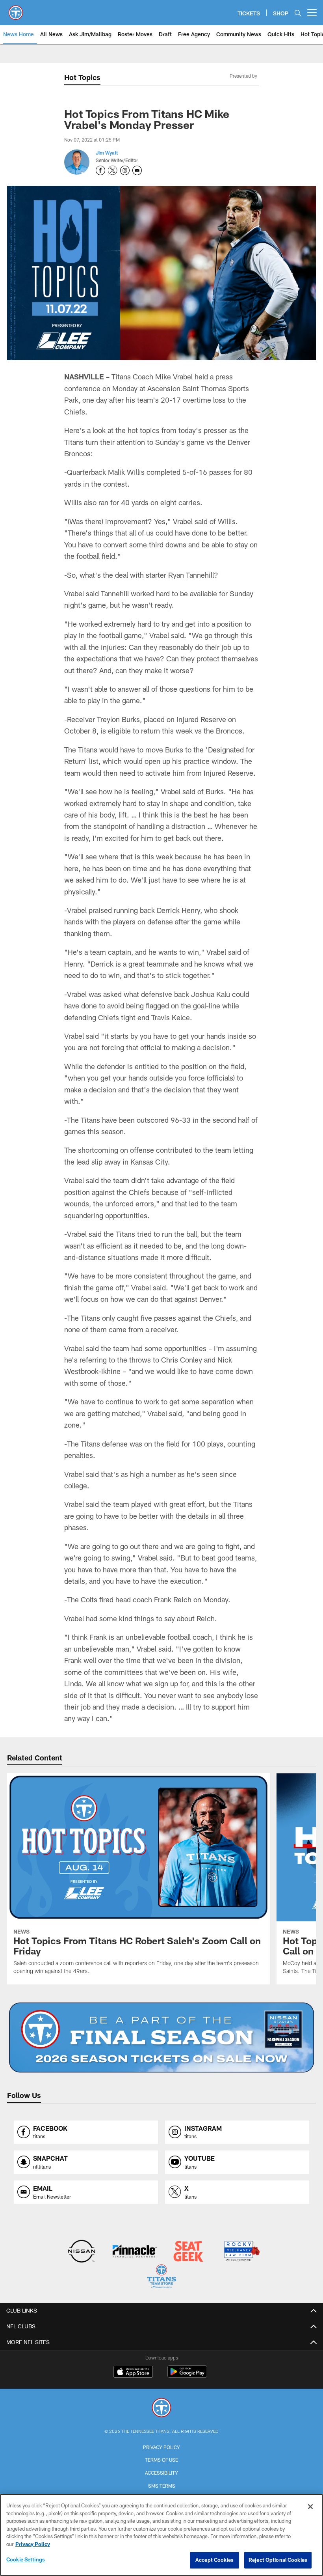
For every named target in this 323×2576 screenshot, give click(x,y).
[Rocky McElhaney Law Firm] (241, 2252)
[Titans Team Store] (161, 2277)
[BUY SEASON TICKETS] (162, 2038)
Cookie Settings (26, 2559)
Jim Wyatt (107, 153)
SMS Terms (162, 2486)
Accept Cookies (214, 2560)
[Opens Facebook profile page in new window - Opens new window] (100, 170)
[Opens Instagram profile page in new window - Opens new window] (125, 170)
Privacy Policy (161, 2447)
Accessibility (161, 2473)
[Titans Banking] (135, 2252)
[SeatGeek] (188, 2252)
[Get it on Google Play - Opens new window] (187, 2375)
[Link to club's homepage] (16, 9)
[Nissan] (81, 2252)
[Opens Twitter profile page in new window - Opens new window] (113, 170)
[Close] (310, 2507)
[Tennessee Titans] (161, 2409)
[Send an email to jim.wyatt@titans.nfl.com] (137, 170)
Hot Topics (82, 77)
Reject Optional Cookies (278, 2560)
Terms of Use (161, 2460)
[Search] (298, 13)
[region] (161, 2535)
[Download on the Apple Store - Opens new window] (133, 2373)
